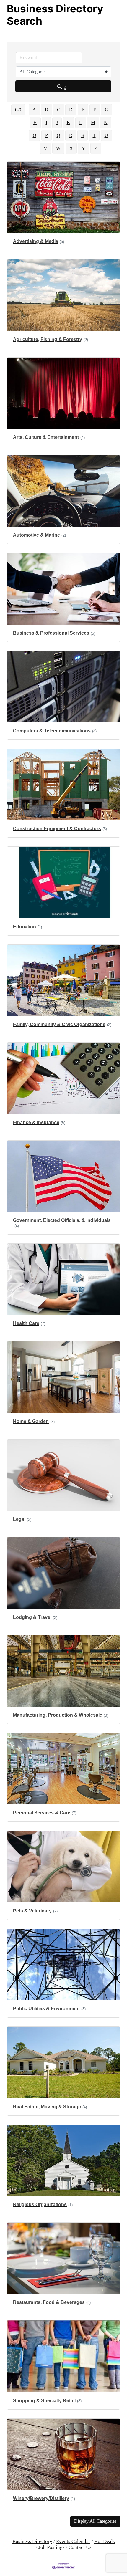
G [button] (107, 110)
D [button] (71, 110)
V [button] (45, 148)
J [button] (57, 122)
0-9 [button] (18, 110)
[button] (95, 2521)
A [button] (34, 110)
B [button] (47, 110)
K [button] (69, 122)
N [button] (106, 122)
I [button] (47, 122)
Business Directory (32, 2541)
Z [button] (96, 148)
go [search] (66, 86)
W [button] (58, 148)
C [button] (59, 110)
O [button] (35, 135)
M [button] (93, 122)
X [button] (71, 148)
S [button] (83, 135)
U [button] (106, 135)
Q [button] (58, 135)
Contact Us (80, 2547)
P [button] (47, 135)
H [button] (35, 122)
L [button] (81, 122)
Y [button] (84, 148)
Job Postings (52, 2547)
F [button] (95, 110)
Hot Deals (105, 2541)
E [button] (83, 110)
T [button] (94, 135)
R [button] (71, 135)
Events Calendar (73, 2541)
